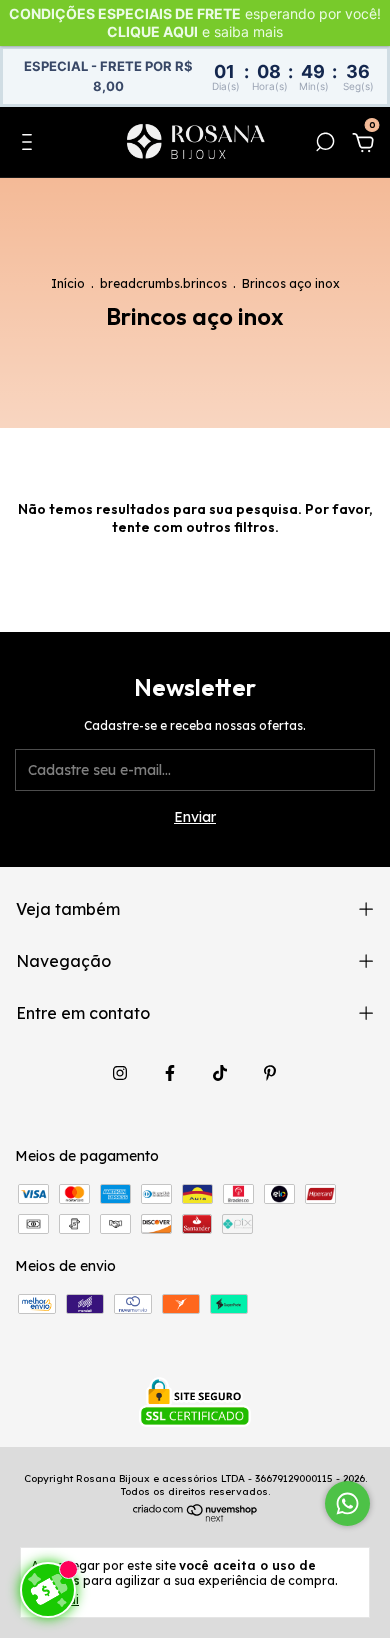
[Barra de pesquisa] (325, 145)
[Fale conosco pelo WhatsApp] (347, 1503)
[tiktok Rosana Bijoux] (220, 1073)
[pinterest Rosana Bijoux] (270, 1073)
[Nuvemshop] (195, 1517)
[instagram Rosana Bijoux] (120, 1073)
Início (68, 283)
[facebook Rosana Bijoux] (170, 1073)
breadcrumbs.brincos (163, 283)
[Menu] (30, 145)
